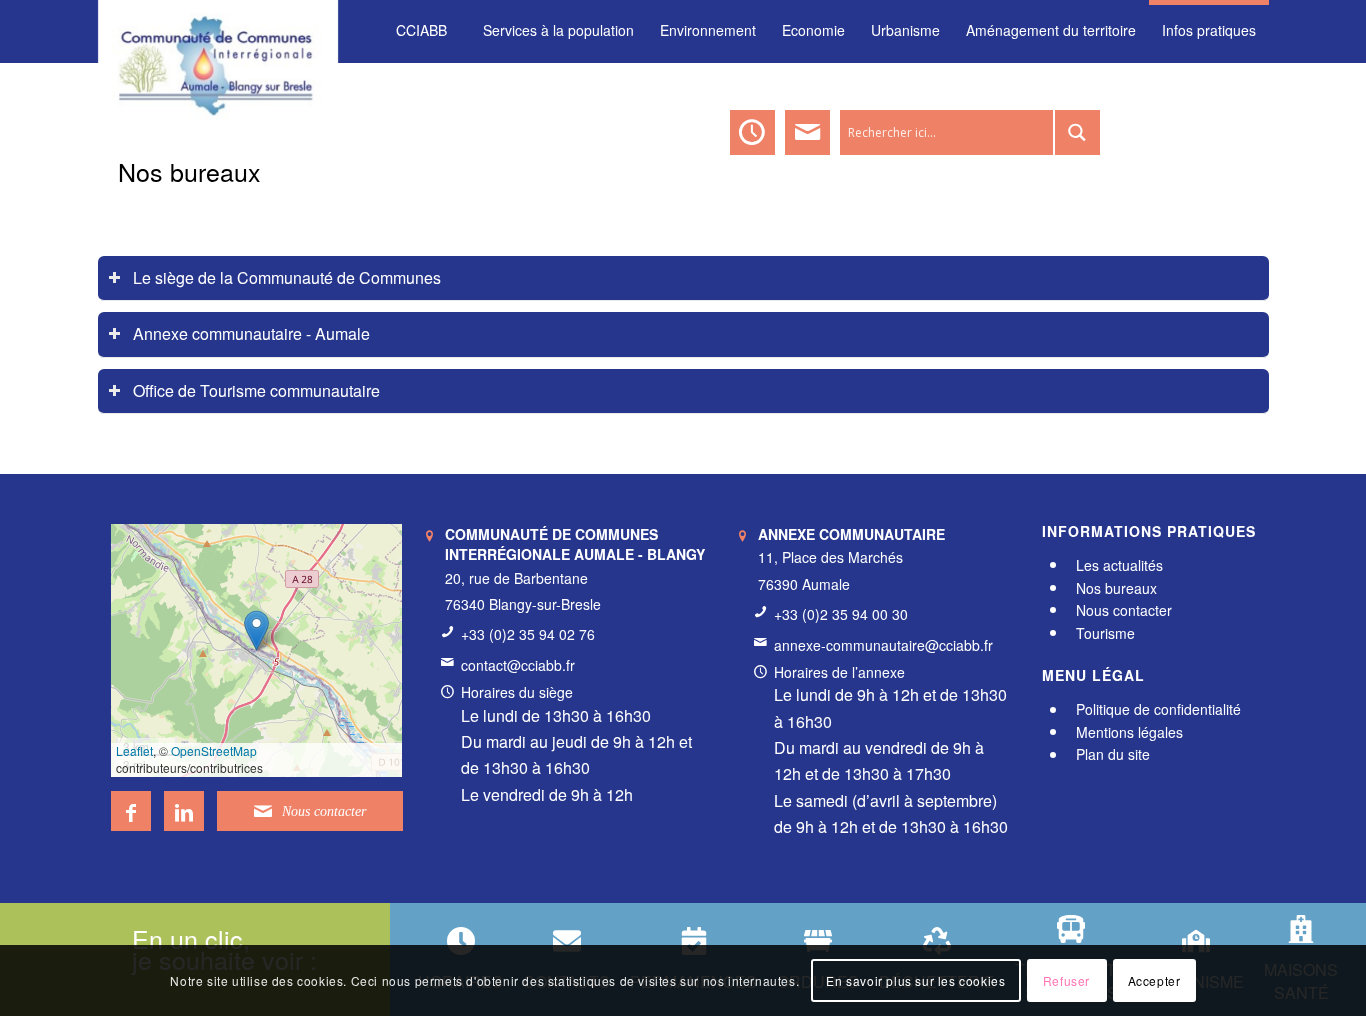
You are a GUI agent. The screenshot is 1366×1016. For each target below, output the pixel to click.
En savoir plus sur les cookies (915, 980)
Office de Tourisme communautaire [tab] (256, 390)
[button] (256, 630)
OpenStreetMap (214, 750)
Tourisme (1105, 633)
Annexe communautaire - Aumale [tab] (251, 333)
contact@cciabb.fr (518, 665)
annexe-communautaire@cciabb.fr (883, 645)
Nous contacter (1124, 610)
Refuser (1066, 980)
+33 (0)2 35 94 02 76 (528, 634)
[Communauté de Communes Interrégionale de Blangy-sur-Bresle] (218, 30)
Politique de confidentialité (1158, 710)
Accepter (1154, 980)
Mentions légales (1129, 732)
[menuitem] (421, 30)
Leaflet (134, 750)
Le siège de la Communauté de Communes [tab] (287, 277)
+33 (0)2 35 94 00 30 (841, 614)
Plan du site (1113, 755)
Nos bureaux (189, 171)
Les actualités (1119, 565)
